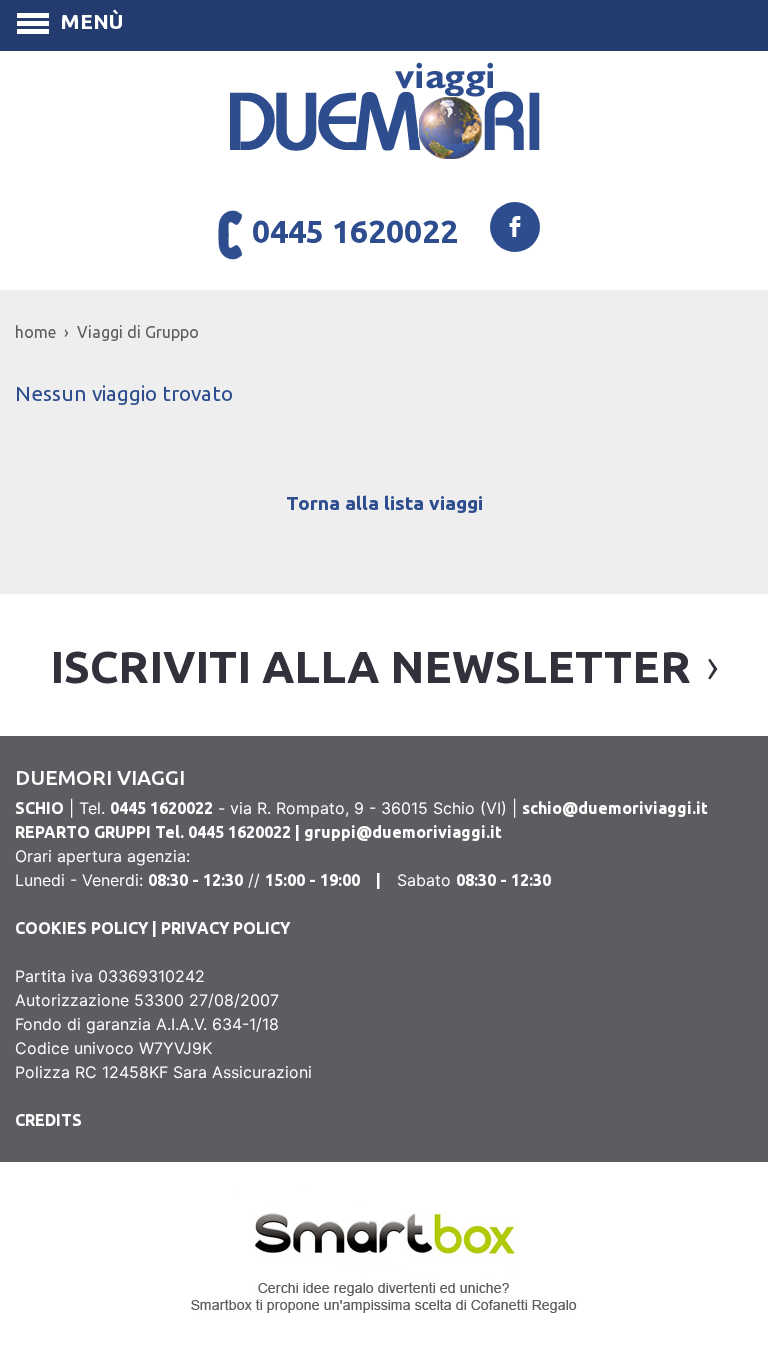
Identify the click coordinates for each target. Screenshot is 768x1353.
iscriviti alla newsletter (370, 666)
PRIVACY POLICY (225, 928)
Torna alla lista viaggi (384, 503)
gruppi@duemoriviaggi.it (403, 832)
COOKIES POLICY (81, 928)
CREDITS (48, 1120)
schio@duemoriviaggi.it (615, 808)
